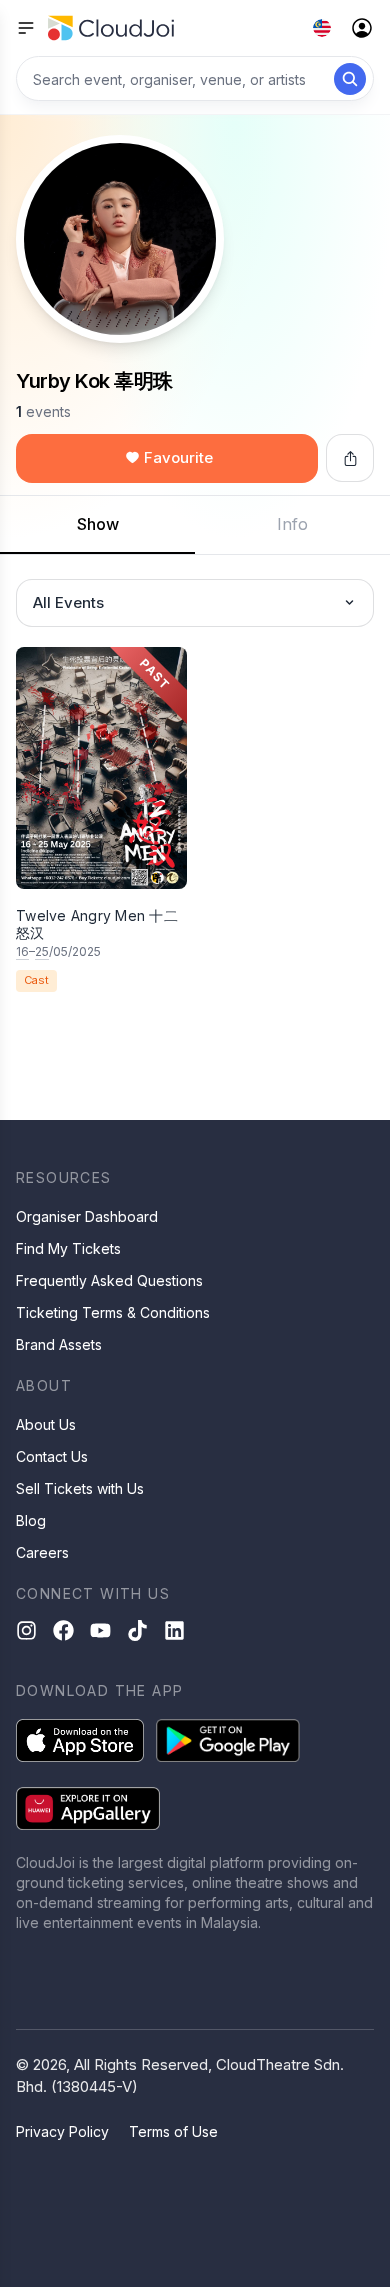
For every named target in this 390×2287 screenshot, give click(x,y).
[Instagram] (26, 1630)
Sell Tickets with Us (80, 1488)
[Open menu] (26, 28)
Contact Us (52, 1456)
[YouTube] (100, 1630)
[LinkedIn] (174, 1630)
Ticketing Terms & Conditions (113, 1312)
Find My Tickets (68, 1248)
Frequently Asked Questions (109, 1280)
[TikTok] (137, 1630)
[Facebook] (63, 1630)
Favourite (178, 457)
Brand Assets (59, 1344)
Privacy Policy (62, 2131)
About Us (46, 1424)
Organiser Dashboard (87, 1216)
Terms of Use (173, 2131)
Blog (31, 1520)
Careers (42, 1552)
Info (292, 524)
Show (98, 524)
